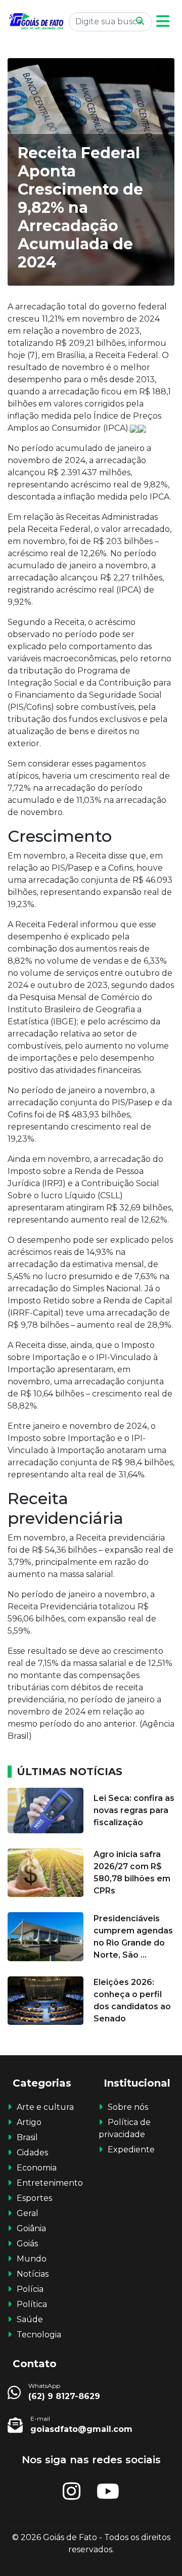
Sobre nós (128, 2107)
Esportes (34, 2198)
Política (32, 2304)
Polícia (30, 2289)
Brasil (27, 2137)
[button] (163, 21)
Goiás (27, 2244)
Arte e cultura (45, 2107)
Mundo (32, 2259)
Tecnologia (39, 2335)
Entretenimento (50, 2183)
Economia (37, 2168)
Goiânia (31, 2228)
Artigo (29, 2122)
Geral (28, 2213)
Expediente (131, 2150)
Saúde (30, 2319)
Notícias (33, 2274)
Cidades (32, 2153)
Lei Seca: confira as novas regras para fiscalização (134, 1810)
